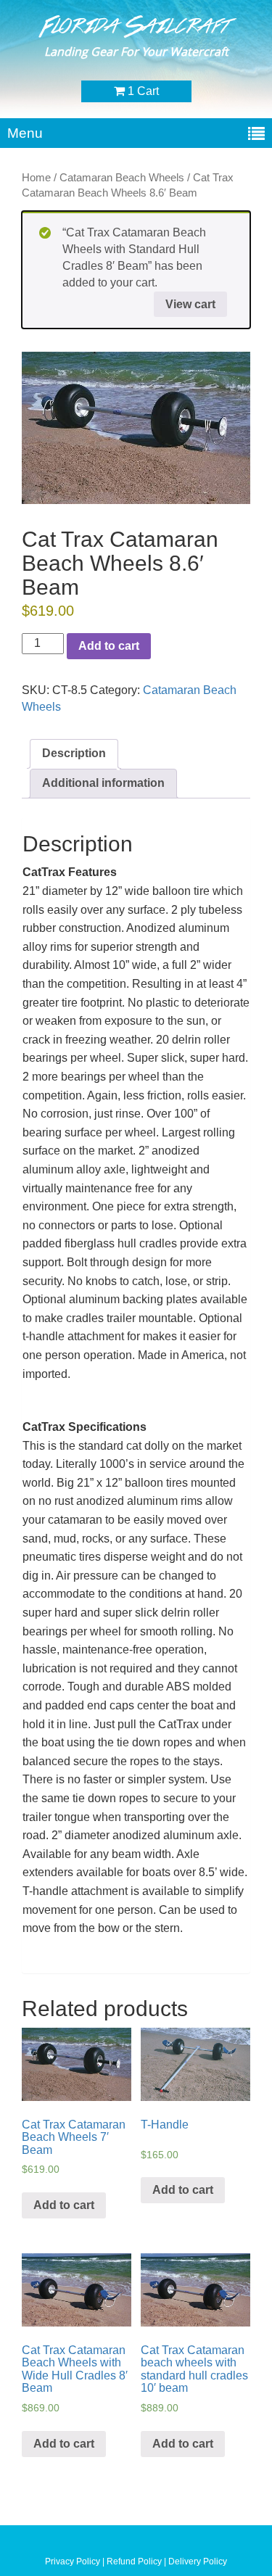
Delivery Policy (198, 2561)
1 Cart (142, 91)
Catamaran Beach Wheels (122, 178)
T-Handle (165, 2125)
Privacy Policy (73, 2561)
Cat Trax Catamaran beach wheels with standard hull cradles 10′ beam (194, 2369)
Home (36, 178)
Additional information (103, 783)
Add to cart (109, 646)
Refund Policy (135, 2561)
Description (74, 753)
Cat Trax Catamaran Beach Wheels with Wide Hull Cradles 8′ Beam (75, 2369)
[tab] (74, 754)
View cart (190, 304)
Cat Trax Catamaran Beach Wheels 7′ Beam (74, 2137)
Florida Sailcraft (136, 26)
